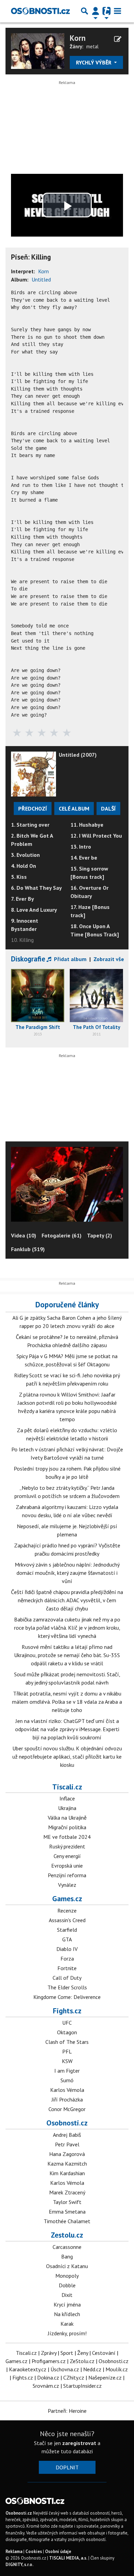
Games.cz (67, 1898)
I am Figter (67, 2071)
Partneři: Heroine (67, 2411)
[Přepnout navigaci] (96, 11)
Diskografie (28, 959)
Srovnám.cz (46, 2386)
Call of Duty (67, 1978)
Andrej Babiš (67, 2135)
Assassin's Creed (67, 1920)
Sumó (67, 2080)
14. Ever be (84, 858)
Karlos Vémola (67, 2090)
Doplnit (67, 2467)
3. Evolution (25, 855)
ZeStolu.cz (82, 2361)
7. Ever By (23, 899)
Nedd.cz (92, 2369)
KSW (67, 2061)
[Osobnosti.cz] (40, 11)
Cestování (104, 2353)
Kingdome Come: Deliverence (67, 1997)
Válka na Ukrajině (67, 1818)
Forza (67, 1958)
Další (108, 808)
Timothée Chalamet (67, 2221)
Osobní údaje (58, 2551)
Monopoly (67, 2276)
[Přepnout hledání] (85, 11)
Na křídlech (67, 2314)
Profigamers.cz (49, 2361)
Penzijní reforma (67, 1875)
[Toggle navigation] (118, 11)
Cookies (34, 2551)
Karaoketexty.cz (28, 2369)
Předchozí (33, 808)
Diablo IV (67, 1949)
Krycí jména (67, 2304)
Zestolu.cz (67, 2235)
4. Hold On (24, 866)
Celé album (74, 808)
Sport (67, 2353)
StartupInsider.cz (82, 2386)
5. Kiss (19, 877)
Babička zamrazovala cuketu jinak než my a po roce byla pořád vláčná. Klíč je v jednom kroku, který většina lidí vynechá (67, 1628)
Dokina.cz (48, 2377)
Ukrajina (67, 1808)
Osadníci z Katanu (67, 2266)
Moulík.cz (117, 2369)
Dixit (67, 2295)
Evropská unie (67, 1866)
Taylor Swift (67, 2202)
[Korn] (38, 50)
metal (92, 46)
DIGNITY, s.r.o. (19, 2565)
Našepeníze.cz (105, 2377)
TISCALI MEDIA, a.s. (68, 2558)
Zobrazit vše (109, 959)
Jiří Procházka (67, 2099)
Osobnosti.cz (67, 2123)
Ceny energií (67, 1856)
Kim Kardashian (67, 2173)
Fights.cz (67, 2011)
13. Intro (81, 847)
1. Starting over (30, 825)
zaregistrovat (79, 2443)
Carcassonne (67, 2247)
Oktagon (67, 2032)
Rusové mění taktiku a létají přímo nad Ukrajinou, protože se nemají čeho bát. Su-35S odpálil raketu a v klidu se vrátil (67, 1655)
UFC (67, 2023)
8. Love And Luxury (34, 910)
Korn (78, 38)
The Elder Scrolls (67, 1987)
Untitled (41, 279)
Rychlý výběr (94, 62)
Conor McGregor (67, 2109)
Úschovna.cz (65, 2369)
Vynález (67, 1885)
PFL (67, 2051)
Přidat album (70, 959)
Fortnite (67, 1968)
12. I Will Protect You (96, 836)
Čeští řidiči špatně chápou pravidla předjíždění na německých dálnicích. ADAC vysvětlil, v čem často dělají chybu (67, 1600)
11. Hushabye (87, 825)
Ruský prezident (67, 1846)
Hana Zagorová (67, 2154)
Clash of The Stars (67, 2042)
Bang (67, 2256)
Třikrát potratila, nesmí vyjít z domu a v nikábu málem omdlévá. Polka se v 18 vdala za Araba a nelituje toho (67, 1702)
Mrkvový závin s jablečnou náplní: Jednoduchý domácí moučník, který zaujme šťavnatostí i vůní (67, 1573)
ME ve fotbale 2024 (67, 1837)
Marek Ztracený (67, 2192)
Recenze (67, 1910)
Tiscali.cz (67, 1787)
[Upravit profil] (118, 39)
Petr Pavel (67, 2144)
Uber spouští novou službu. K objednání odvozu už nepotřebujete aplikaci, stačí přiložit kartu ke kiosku (67, 1757)
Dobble (67, 2285)
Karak (67, 2324)
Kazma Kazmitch (67, 2164)
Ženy (83, 2353)
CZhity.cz (74, 2377)
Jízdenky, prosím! (67, 2333)
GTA (67, 1939)
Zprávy (49, 2353)
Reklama (14, 2551)
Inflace (67, 1798)
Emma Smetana (67, 2212)
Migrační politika (67, 1827)
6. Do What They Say (36, 888)
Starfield (67, 1930)
